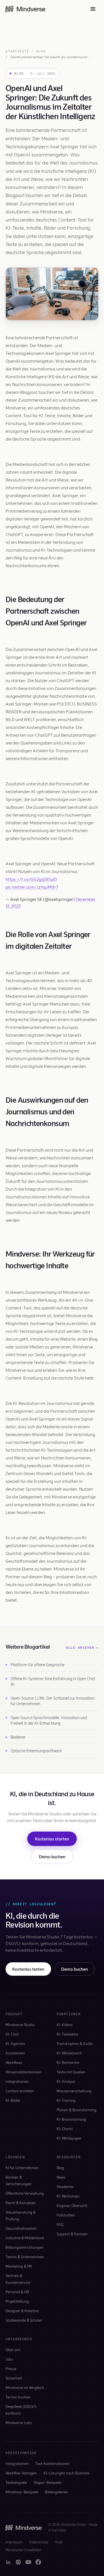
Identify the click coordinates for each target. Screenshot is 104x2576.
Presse (11, 2369)
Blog (41, 51)
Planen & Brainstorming (77, 2110)
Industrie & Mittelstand (25, 2238)
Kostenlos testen (28, 1969)
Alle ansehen (82, 1648)
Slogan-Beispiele (47, 2482)
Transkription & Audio (75, 2043)
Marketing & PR (19, 2266)
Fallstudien (66, 2215)
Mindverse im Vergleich (25, 2387)
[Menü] (93, 9)
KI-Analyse (66, 2081)
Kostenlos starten (52, 1839)
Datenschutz (39, 2542)
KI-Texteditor (68, 2034)
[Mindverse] (25, 9)
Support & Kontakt (72, 2234)
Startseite (17, 51)
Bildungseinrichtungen (25, 2247)
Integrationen (17, 2081)
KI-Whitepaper (69, 2138)
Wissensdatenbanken (24, 2072)
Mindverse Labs (19, 2423)
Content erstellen (20, 2091)
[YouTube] (28, 2562)
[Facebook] (38, 2562)
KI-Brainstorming (71, 2119)
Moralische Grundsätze (23, 2550)
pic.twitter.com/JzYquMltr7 (32, 887)
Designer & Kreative (22, 2311)
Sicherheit (14, 2378)
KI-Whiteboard (69, 2053)
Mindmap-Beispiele (22, 2492)
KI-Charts (65, 2129)
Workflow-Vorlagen (21, 2473)
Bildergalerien (57, 2492)
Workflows (14, 2062)
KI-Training (66, 2100)
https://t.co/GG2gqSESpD (31, 879)
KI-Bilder (13, 2100)
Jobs (9, 2359)
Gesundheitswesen (21, 2228)
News (61, 2177)
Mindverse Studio (20, 2025)
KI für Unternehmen (22, 2168)
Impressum (14, 2542)
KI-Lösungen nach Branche (66, 2473)
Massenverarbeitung (74, 2091)
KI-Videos (65, 2025)
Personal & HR (17, 2292)
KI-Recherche (68, 2062)
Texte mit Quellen (71, 2072)
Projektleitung (17, 2301)
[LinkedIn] (8, 2562)
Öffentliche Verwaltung (25, 2193)
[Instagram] (18, 2562)
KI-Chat (12, 2034)
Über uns (13, 2350)
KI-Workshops (68, 2196)
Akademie (65, 2187)
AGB (59, 2542)
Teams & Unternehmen (25, 2257)
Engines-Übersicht (72, 2205)
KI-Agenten (15, 2043)
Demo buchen (52, 1856)
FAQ (60, 2224)
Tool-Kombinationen (52, 2463)
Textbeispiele (16, 2482)
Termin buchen (18, 2397)
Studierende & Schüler (24, 2320)
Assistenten (15, 2053)
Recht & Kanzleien (21, 2203)
